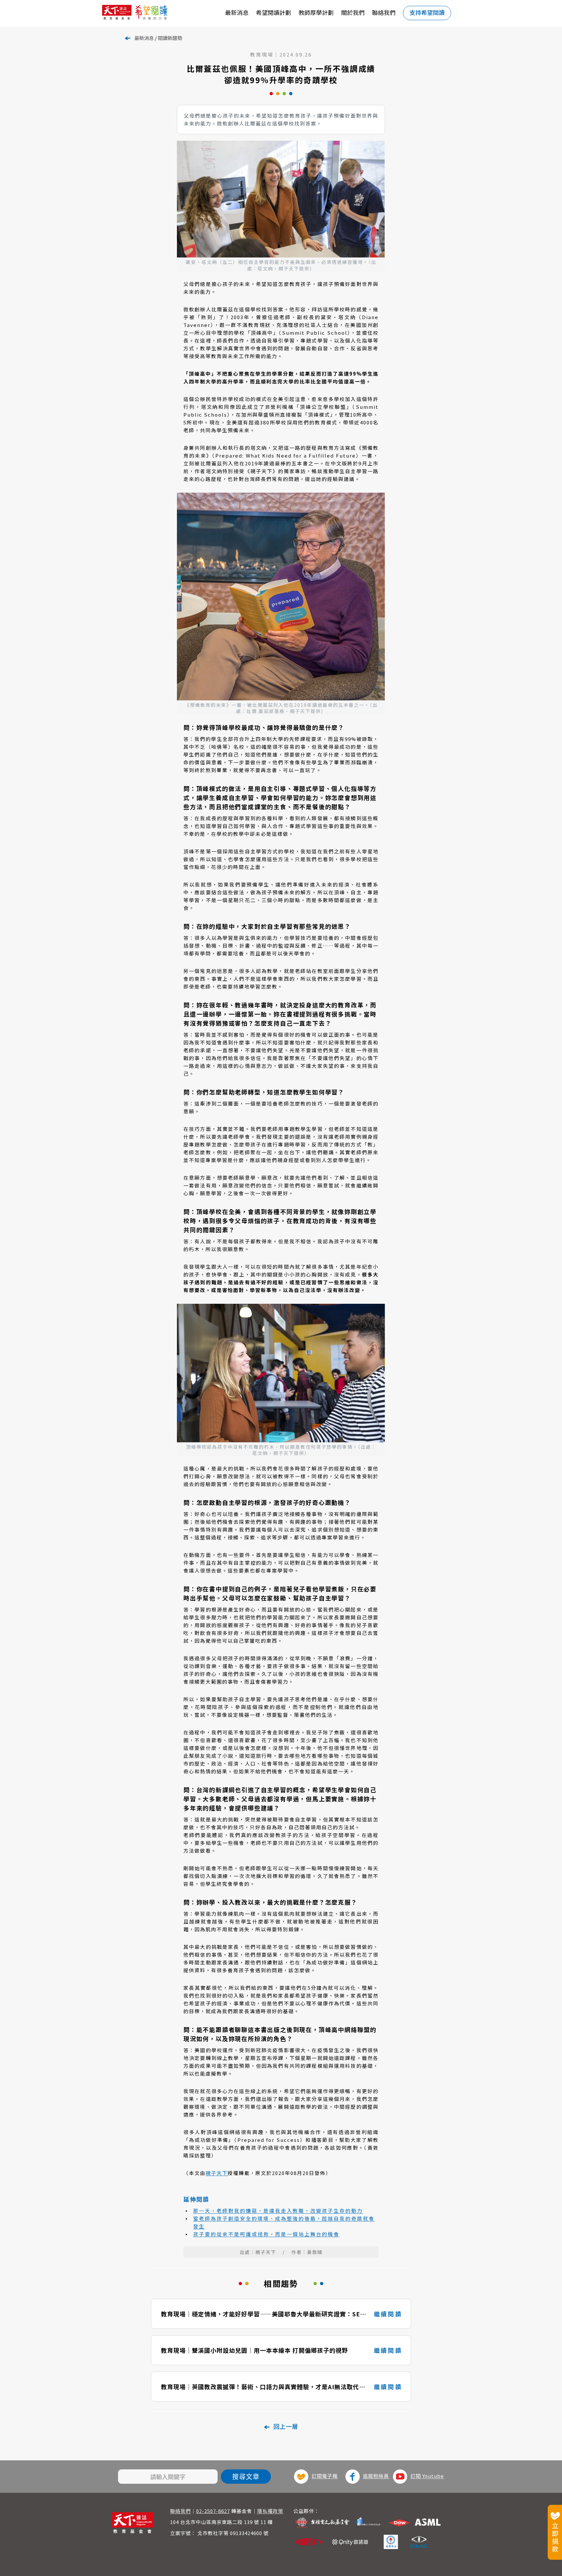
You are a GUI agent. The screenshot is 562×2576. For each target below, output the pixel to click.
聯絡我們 (384, 12)
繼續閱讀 (388, 2314)
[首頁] (147, 13)
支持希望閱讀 (427, 12)
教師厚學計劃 (316, 12)
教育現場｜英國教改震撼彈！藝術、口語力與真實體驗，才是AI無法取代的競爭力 (263, 2387)
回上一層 (286, 2426)
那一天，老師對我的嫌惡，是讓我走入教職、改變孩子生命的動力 (278, 2211)
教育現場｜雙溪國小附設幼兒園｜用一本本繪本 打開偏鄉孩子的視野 (254, 2350)
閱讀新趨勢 (170, 38)
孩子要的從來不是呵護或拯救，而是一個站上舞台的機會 (266, 2234)
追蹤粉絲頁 (376, 2476)
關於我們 (353, 12)
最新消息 (237, 12)
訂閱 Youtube (427, 2476)
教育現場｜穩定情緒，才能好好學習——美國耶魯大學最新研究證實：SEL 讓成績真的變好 (262, 2314)
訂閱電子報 (325, 2476)
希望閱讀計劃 (274, 12)
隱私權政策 (270, 2511)
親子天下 (217, 2173)
